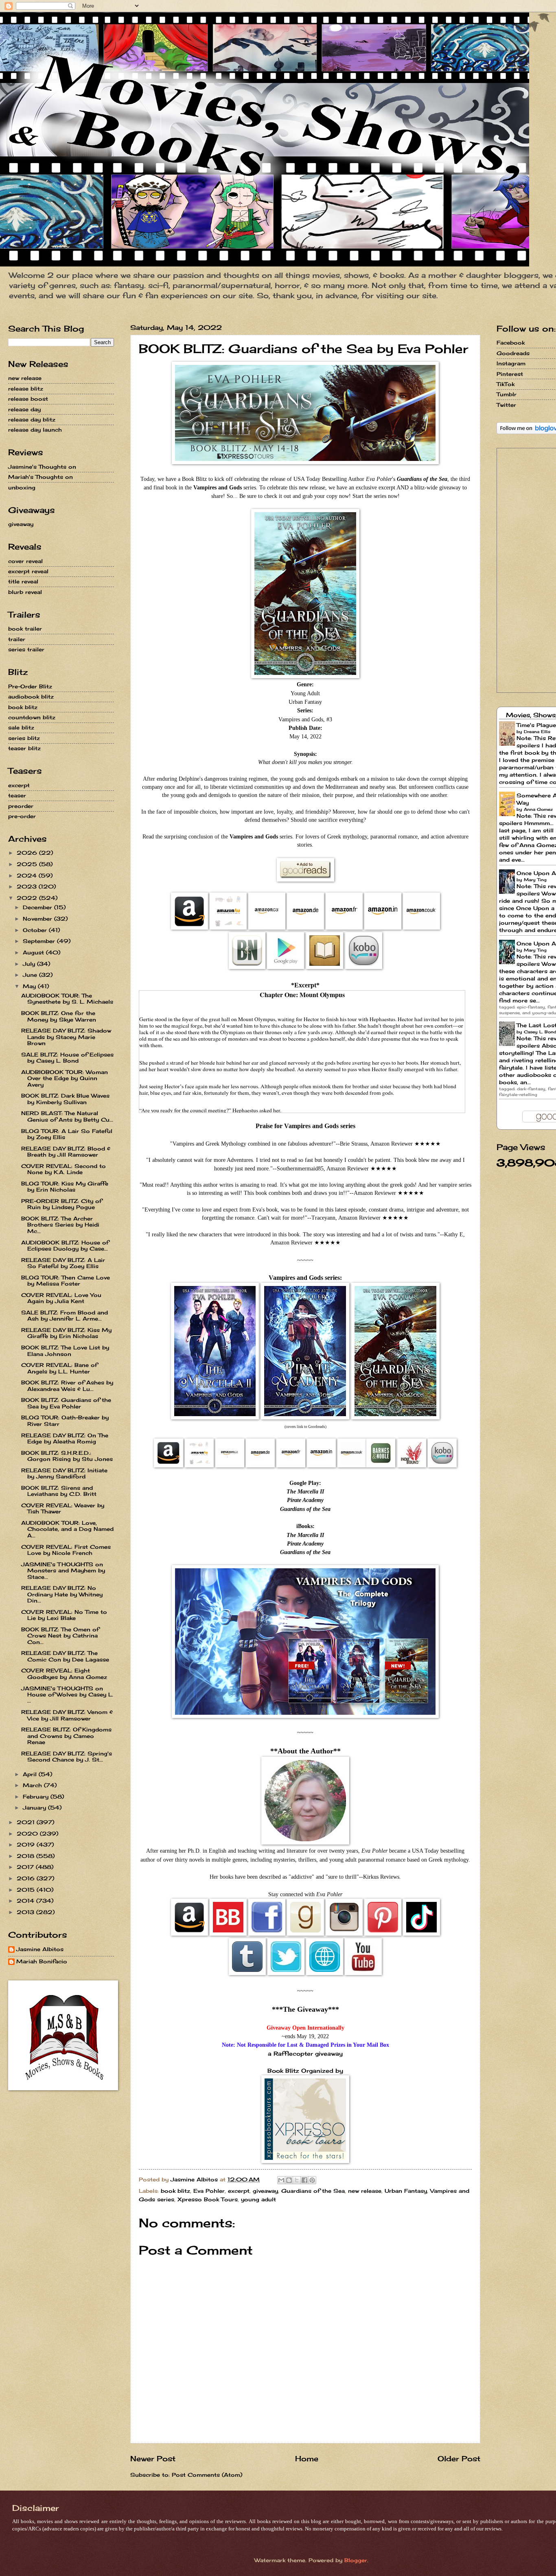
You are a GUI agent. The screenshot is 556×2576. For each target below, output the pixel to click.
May (30, 986)
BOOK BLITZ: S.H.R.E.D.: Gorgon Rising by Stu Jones (67, 1456)
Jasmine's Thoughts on (42, 467)
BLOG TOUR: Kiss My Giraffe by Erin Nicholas (65, 1186)
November (38, 919)
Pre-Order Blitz (30, 686)
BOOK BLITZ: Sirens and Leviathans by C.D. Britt (59, 1491)
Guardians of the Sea (305, 1509)
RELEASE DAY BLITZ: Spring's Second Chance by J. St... (67, 1756)
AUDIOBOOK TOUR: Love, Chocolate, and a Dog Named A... (67, 1529)
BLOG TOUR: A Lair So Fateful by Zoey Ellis (67, 1134)
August (34, 952)
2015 (27, 1890)
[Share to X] (297, 2180)
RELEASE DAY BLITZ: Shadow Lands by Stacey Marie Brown (66, 1037)
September (40, 941)
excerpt (239, 2191)
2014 (26, 1901)
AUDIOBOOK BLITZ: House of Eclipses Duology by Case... (65, 1245)
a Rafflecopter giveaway (305, 2054)
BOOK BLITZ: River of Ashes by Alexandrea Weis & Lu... (67, 1385)
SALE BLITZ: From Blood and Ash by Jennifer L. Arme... (65, 1315)
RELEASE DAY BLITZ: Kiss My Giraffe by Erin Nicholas (66, 1333)
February (37, 1797)
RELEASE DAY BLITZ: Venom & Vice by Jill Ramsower (67, 1715)
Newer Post (153, 2458)
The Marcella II (305, 1492)
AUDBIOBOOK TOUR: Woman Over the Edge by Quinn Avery (65, 1078)
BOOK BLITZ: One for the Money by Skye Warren (59, 1016)
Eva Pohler (209, 2191)
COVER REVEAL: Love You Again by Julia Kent (61, 1298)
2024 (28, 875)
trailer (17, 639)
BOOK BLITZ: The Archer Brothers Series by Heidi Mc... (60, 1225)
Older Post (459, 2458)
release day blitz (32, 419)
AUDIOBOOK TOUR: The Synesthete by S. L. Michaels (67, 999)
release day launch (35, 430)
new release (365, 2191)
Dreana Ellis (537, 731)
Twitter (506, 405)
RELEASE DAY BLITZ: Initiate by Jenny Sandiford (64, 1473)
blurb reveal (25, 592)
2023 (28, 886)
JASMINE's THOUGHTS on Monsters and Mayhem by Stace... (63, 1571)
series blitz (24, 738)
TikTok (506, 384)
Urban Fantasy (406, 2191)
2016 (27, 1878)
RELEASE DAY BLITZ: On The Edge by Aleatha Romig (65, 1438)
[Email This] (281, 2180)
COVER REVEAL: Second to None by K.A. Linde (63, 1169)
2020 (28, 1834)
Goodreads (513, 353)
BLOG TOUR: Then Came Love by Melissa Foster (66, 1280)
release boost (28, 399)
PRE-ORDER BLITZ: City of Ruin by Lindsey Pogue (61, 1204)
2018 (26, 1856)
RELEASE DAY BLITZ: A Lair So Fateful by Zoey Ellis (63, 1263)
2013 (26, 1912)
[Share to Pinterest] (312, 2180)
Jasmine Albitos (40, 1949)
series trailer (26, 649)
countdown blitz (32, 717)
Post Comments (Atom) (207, 2475)
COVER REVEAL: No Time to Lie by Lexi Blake (64, 1615)
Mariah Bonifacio (42, 1961)
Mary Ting (535, 880)
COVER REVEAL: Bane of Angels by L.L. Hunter (59, 1368)
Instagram (511, 363)
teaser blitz (24, 748)
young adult (258, 2199)
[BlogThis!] (289, 2180)
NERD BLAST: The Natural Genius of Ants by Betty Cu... (67, 1116)
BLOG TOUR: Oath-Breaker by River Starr (65, 1420)
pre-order (22, 816)
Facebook (511, 343)
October (36, 930)
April (31, 1774)
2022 (28, 898)
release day (24, 409)
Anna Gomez (538, 809)
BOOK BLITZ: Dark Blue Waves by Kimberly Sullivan (65, 1099)
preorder (21, 806)
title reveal (23, 581)
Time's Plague (536, 725)
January (35, 1808)
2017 (26, 1867)
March (33, 1785)
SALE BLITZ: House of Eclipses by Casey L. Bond (67, 1058)
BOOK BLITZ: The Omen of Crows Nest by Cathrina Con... (60, 1636)
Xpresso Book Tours (208, 2199)
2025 (28, 864)
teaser (17, 795)
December (38, 907)
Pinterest (510, 374)
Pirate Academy (305, 1500)
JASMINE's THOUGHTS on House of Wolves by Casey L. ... (67, 1695)
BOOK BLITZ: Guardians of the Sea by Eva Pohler (66, 1403)
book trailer (25, 629)
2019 (27, 1845)
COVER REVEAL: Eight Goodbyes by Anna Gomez (64, 1673)
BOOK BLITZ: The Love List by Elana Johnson (65, 1350)
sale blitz (21, 727)
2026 (28, 853)
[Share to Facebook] (304, 2180)
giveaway (265, 2191)
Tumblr (507, 394)
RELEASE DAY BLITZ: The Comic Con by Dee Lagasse (65, 1656)
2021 (27, 1822)
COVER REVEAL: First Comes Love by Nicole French (66, 1550)
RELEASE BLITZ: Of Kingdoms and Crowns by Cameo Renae (66, 1736)
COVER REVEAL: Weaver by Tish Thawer (63, 1508)
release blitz (26, 389)
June (31, 975)
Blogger (356, 2560)
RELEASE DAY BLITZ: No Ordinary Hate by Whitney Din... (62, 1594)
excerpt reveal (28, 571)
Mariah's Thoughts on (40, 477)
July (30, 964)
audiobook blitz (31, 696)
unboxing (22, 487)
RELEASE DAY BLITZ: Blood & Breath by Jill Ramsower (66, 1152)
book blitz (175, 2191)
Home (307, 2458)
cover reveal (25, 561)
